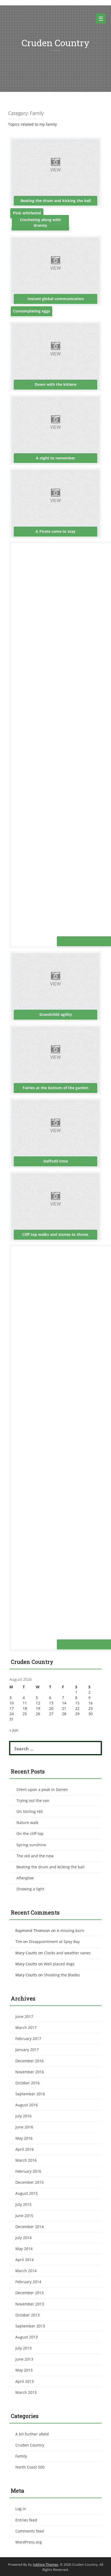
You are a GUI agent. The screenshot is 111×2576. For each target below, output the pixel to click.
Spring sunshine (31, 1845)
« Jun (14, 1730)
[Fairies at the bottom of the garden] (55, 1059)
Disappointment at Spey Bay (54, 1942)
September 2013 (30, 2326)
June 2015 (24, 2216)
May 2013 (24, 2370)
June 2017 (24, 2016)
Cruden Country (55, 43)
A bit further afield (32, 2434)
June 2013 (24, 2359)
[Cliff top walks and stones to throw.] (55, 1206)
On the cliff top (30, 1834)
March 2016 (26, 2160)
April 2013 (25, 2381)
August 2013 (27, 2337)
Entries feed (26, 2520)
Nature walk (27, 1823)
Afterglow (25, 1878)
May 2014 (24, 2249)
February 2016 (28, 2171)
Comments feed (30, 2531)
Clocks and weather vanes (67, 1953)
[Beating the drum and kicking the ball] (55, 172)
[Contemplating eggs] (32, 313)
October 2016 (27, 2083)
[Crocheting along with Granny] (40, 227)
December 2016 (30, 2061)
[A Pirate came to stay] (55, 503)
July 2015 (23, 2204)
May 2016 (24, 2138)
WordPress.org (29, 2542)
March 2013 (26, 2392)
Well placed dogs (59, 1964)
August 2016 (27, 2105)
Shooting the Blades (62, 1975)
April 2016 (25, 2149)
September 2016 (30, 2094)
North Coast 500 (30, 2467)
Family (21, 2456)
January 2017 (27, 2050)
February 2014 (28, 2282)
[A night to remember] (55, 429)
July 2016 (23, 2116)
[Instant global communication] (55, 270)
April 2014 (25, 2260)
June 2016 (24, 2127)
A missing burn (71, 1931)
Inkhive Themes (46, 2564)
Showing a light (30, 1889)
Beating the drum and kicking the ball (51, 1867)
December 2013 (30, 2293)
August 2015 (27, 2193)
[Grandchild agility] (55, 986)
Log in (21, 2509)
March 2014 (26, 2271)
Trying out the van (33, 1800)
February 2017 (28, 2039)
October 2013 (27, 2315)
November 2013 (30, 2304)
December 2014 (30, 2227)
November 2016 (30, 2072)
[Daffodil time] (55, 1133)
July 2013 (23, 2348)
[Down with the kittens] (55, 356)
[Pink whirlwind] (27, 215)
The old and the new (35, 1856)
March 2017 (26, 2028)
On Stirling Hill (30, 1812)
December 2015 (30, 2182)
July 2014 (23, 2238)
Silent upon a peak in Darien (42, 1789)
